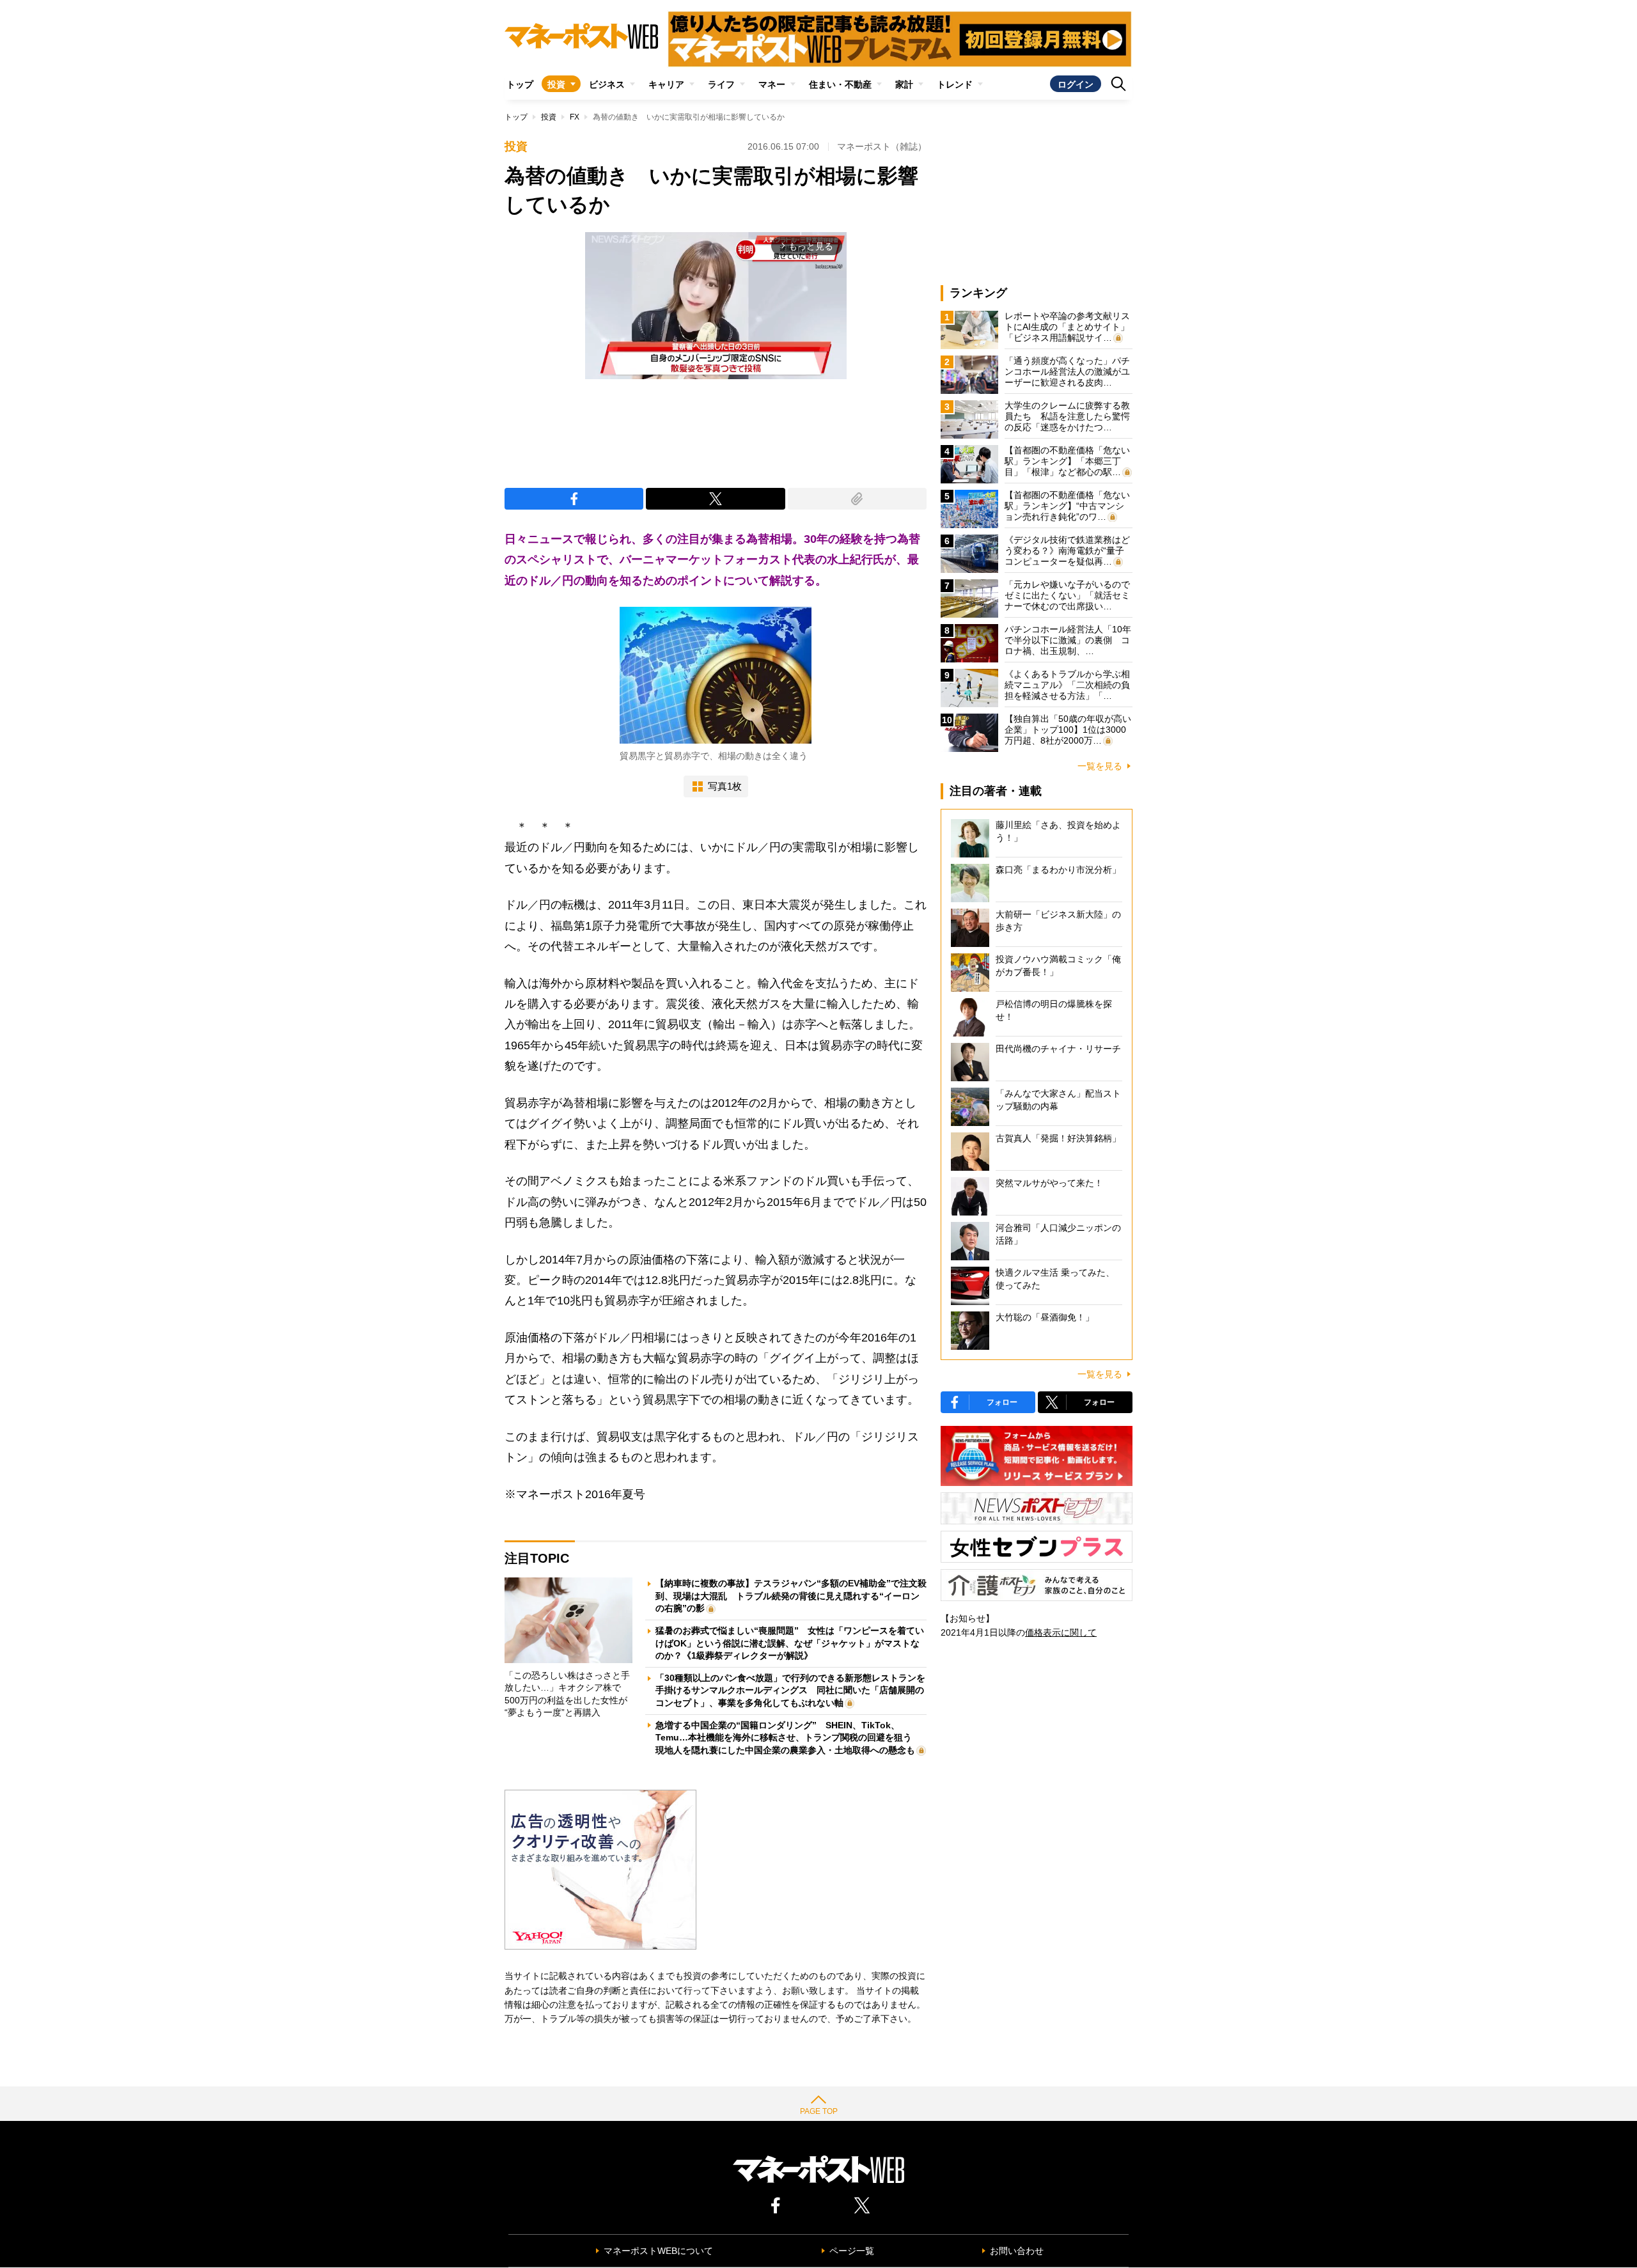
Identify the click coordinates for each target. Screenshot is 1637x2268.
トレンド (955, 84)
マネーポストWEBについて (658, 2251)
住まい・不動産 (840, 84)
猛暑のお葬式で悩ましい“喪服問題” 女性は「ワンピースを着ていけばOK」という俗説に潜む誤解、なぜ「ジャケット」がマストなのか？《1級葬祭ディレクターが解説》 (790, 1643)
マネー (772, 84)
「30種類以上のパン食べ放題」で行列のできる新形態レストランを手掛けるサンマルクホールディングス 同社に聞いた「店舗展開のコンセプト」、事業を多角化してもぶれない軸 (790, 1690)
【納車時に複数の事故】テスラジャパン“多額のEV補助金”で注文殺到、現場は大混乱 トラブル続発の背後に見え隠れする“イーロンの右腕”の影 (791, 1596)
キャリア (666, 84)
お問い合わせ (1017, 2251)
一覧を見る (1100, 766)
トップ (520, 84)
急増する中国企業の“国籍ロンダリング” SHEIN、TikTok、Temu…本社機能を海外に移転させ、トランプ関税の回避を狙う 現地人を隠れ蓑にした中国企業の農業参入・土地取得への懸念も (788, 1738)
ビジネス (607, 84)
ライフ (721, 84)
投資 (556, 84)
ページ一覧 (852, 2251)
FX (575, 117)
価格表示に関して (1061, 1632)
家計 (904, 84)
